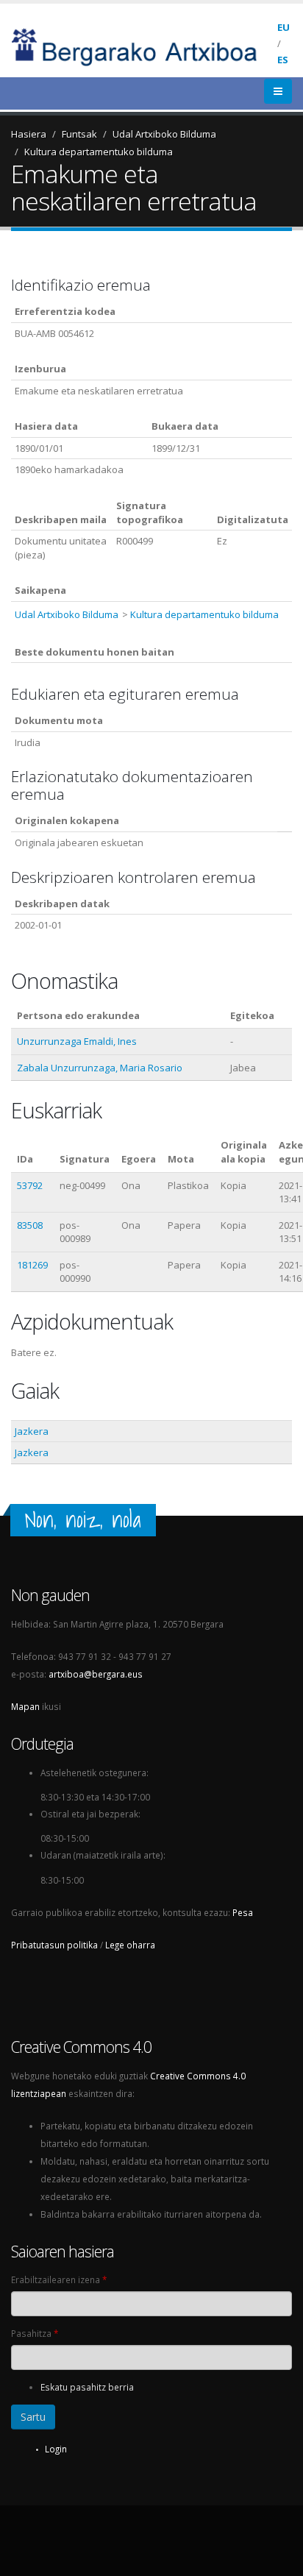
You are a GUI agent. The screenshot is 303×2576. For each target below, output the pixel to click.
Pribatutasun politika (54, 1945)
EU (284, 27)
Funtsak (79, 134)
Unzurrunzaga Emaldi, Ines (77, 1041)
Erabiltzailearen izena (59, 2279)
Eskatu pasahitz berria (87, 2387)
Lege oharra (130, 1945)
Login (56, 2449)
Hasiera (29, 134)
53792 (30, 1185)
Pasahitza (35, 2333)
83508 (30, 1225)
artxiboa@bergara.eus (96, 1674)
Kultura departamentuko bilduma (99, 152)
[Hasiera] (144, 46)
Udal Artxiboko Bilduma (164, 134)
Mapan (25, 1706)
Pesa (243, 1912)
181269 (32, 1265)
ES (283, 60)
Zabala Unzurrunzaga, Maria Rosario (100, 1068)
